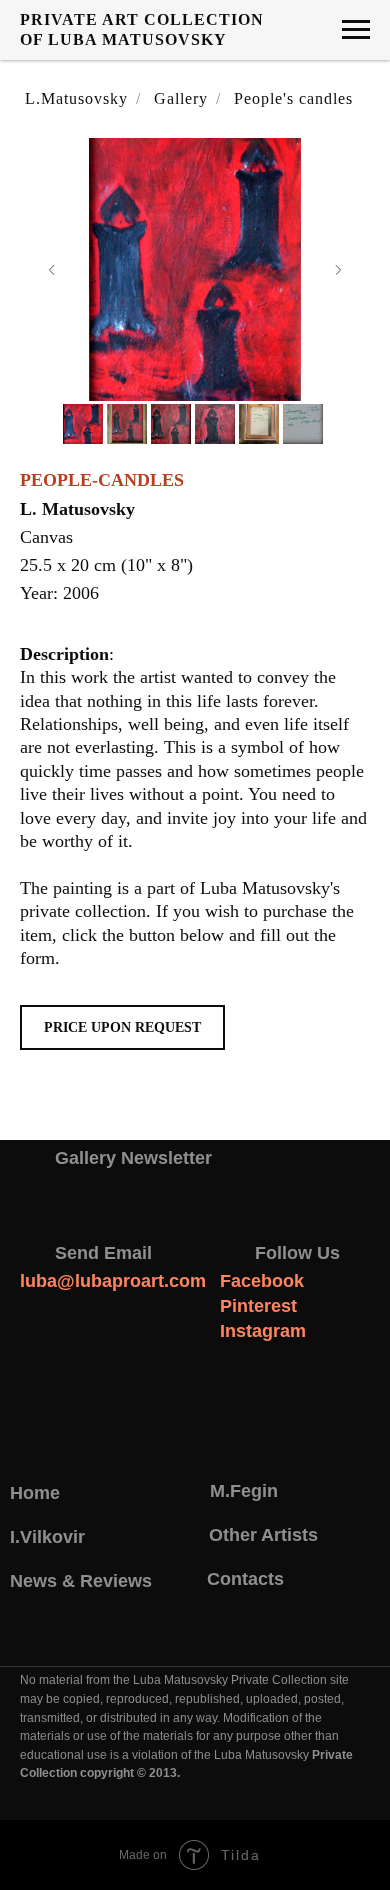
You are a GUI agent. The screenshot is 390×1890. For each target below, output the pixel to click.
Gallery (181, 98)
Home (35, 1493)
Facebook (262, 1281)
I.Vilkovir (47, 1537)
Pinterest (258, 1306)
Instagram (263, 1331)
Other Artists (263, 1535)
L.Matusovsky (76, 98)
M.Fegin (244, 1491)
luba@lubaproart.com (113, 1281)
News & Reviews (81, 1581)
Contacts (245, 1579)
